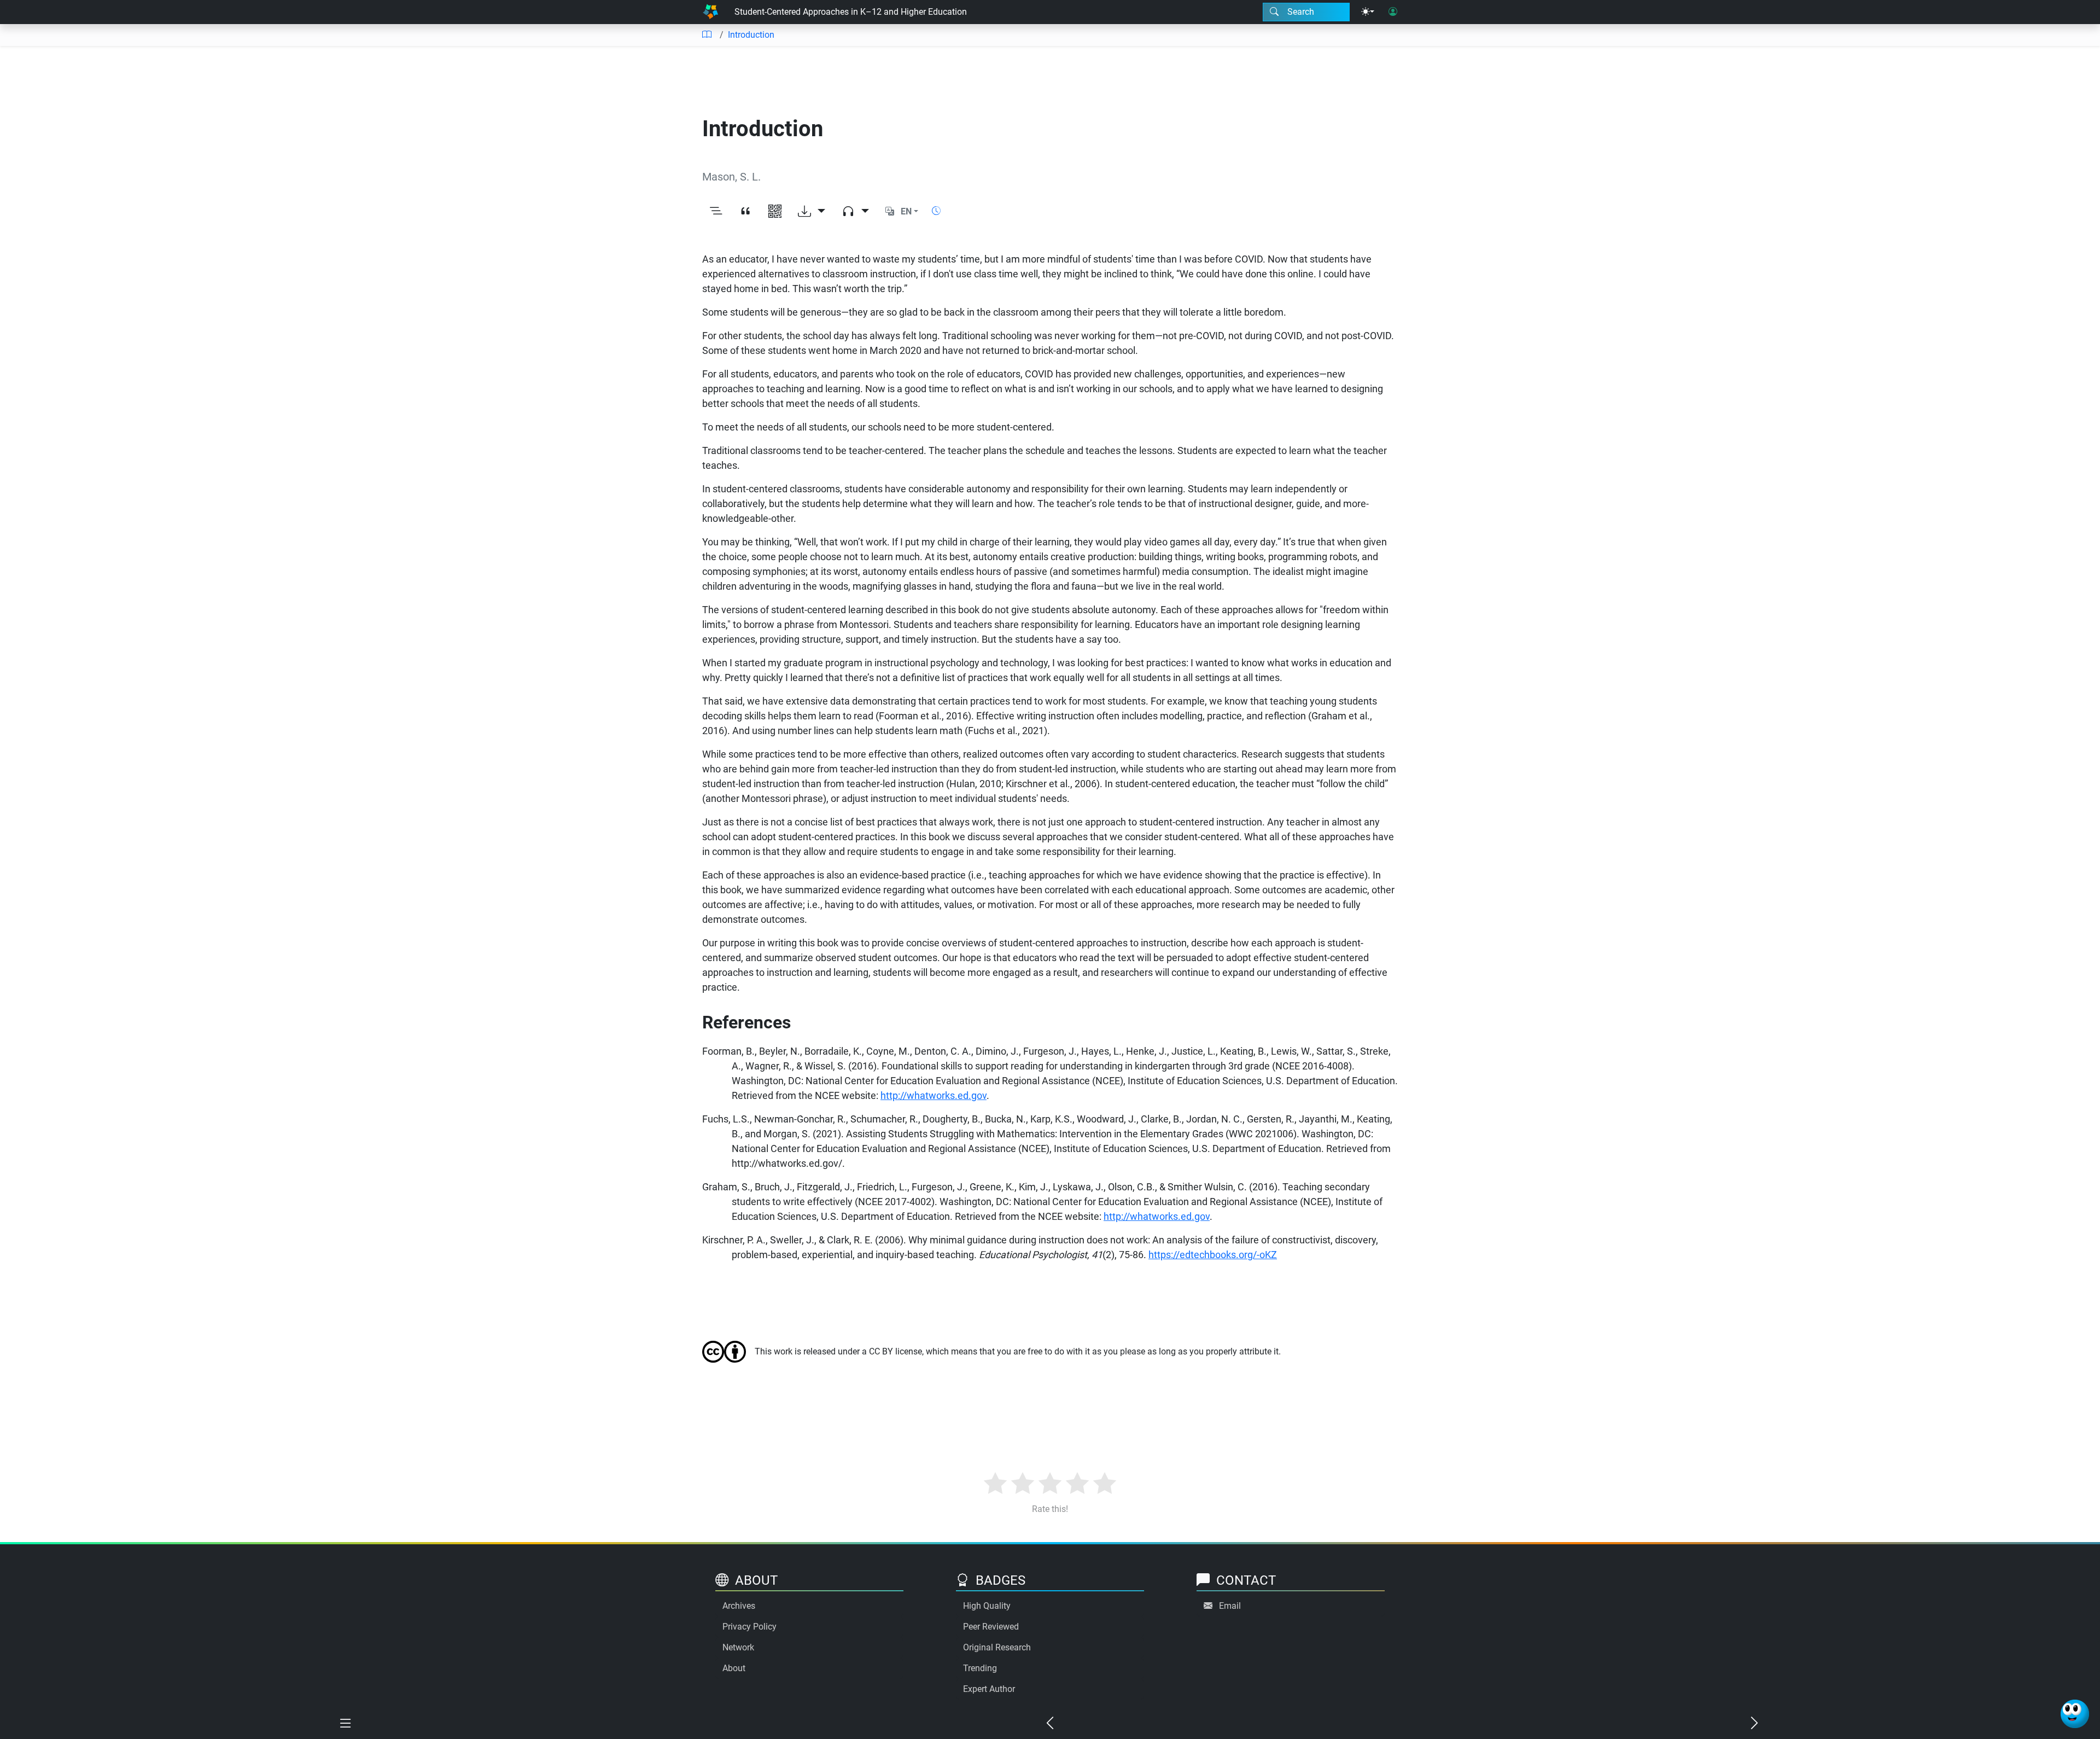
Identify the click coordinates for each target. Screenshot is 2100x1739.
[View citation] (745, 212)
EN (906, 211)
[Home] (710, 12)
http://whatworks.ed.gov (934, 1095)
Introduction (751, 35)
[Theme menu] (1368, 12)
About (734, 1668)
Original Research (997, 1647)
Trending (980, 1668)
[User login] (1393, 12)
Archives (739, 1606)
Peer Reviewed (991, 1627)
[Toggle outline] (716, 212)
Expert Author (989, 1689)
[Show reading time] (936, 211)
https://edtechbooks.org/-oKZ (1213, 1255)
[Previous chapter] (1050, 1724)
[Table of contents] (707, 35)
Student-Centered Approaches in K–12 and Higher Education (851, 12)
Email (1230, 1606)
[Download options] (812, 212)
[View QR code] (775, 212)
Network (738, 1647)
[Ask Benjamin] (2075, 1714)
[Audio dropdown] (855, 212)
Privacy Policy (749, 1627)
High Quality (987, 1606)
